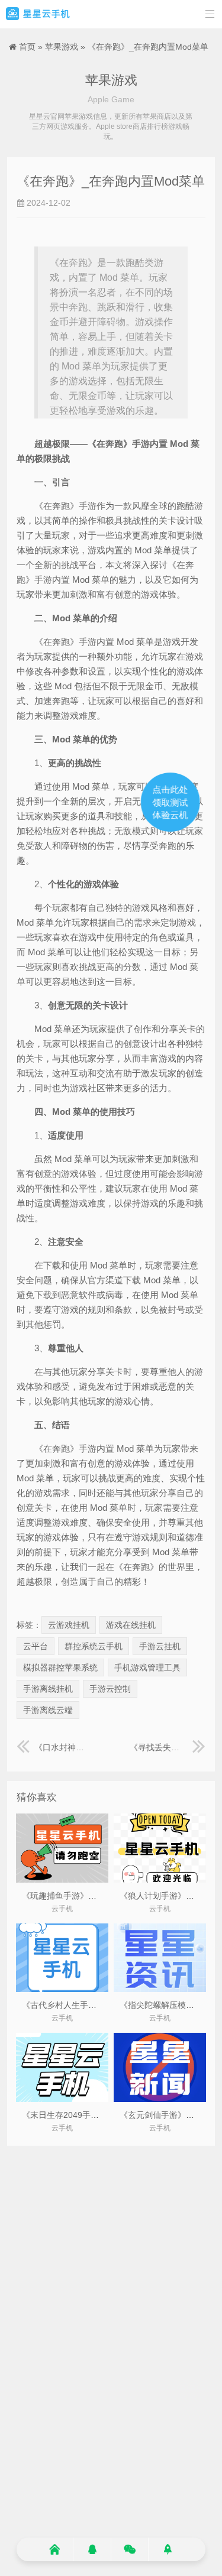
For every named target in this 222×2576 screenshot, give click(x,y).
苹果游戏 (62, 47)
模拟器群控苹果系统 (60, 1667)
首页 (27, 47)
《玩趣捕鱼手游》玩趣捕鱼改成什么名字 (96, 1896)
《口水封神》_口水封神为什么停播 (63, 1747)
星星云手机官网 (38, 14)
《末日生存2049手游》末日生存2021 (91, 2115)
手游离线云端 (48, 1710)
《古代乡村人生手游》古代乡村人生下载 (96, 2005)
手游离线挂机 (48, 1689)
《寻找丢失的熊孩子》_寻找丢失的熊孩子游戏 (168, 1747)
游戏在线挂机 (131, 1625)
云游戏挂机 (69, 1625)
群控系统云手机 (94, 1646)
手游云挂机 (160, 1646)
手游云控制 (110, 1689)
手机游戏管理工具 (147, 1667)
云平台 (36, 1646)
